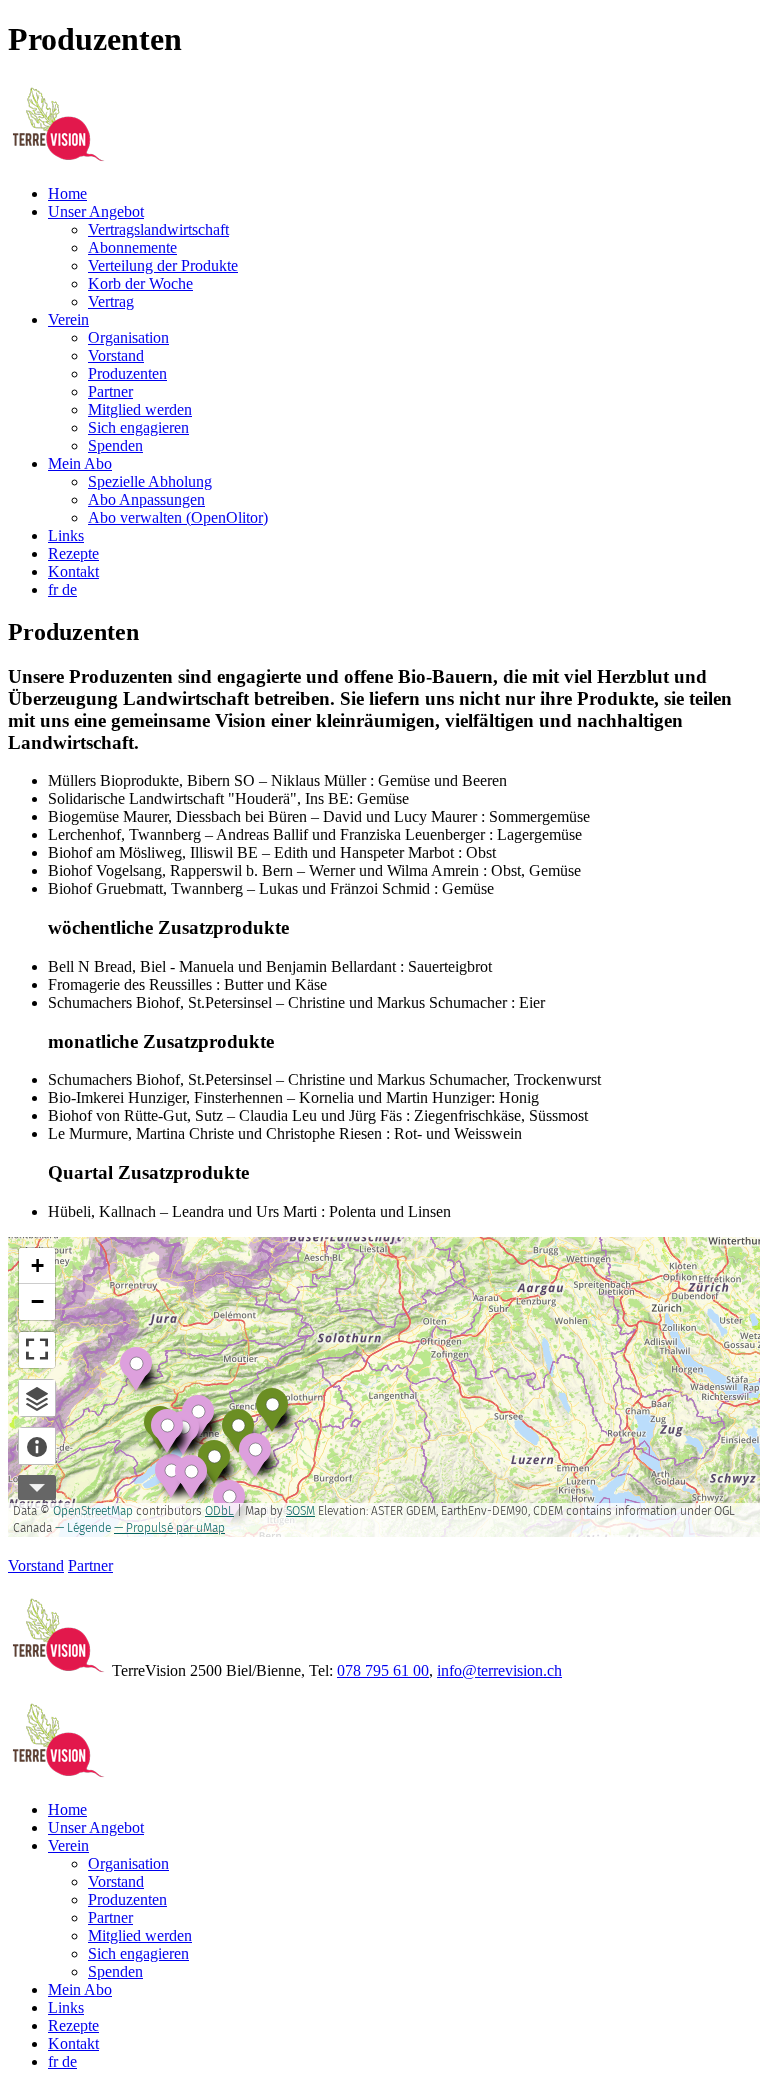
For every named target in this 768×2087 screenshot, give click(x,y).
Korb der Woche (140, 283)
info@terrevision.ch (499, 1670)
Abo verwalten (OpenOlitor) (178, 517)
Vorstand (116, 355)
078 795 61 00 (383, 1670)
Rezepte (73, 553)
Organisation (128, 337)
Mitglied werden (140, 409)
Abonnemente (132, 247)
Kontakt (73, 571)
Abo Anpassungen (146, 499)
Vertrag (111, 301)
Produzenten (127, 373)
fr (55, 589)
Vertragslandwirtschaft (158, 229)
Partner (110, 391)
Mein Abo (80, 463)
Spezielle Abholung (150, 481)
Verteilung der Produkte (163, 265)
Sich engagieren (138, 427)
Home (67, 193)
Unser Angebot (96, 211)
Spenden (115, 445)
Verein (68, 319)
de (69, 589)
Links (66, 535)
